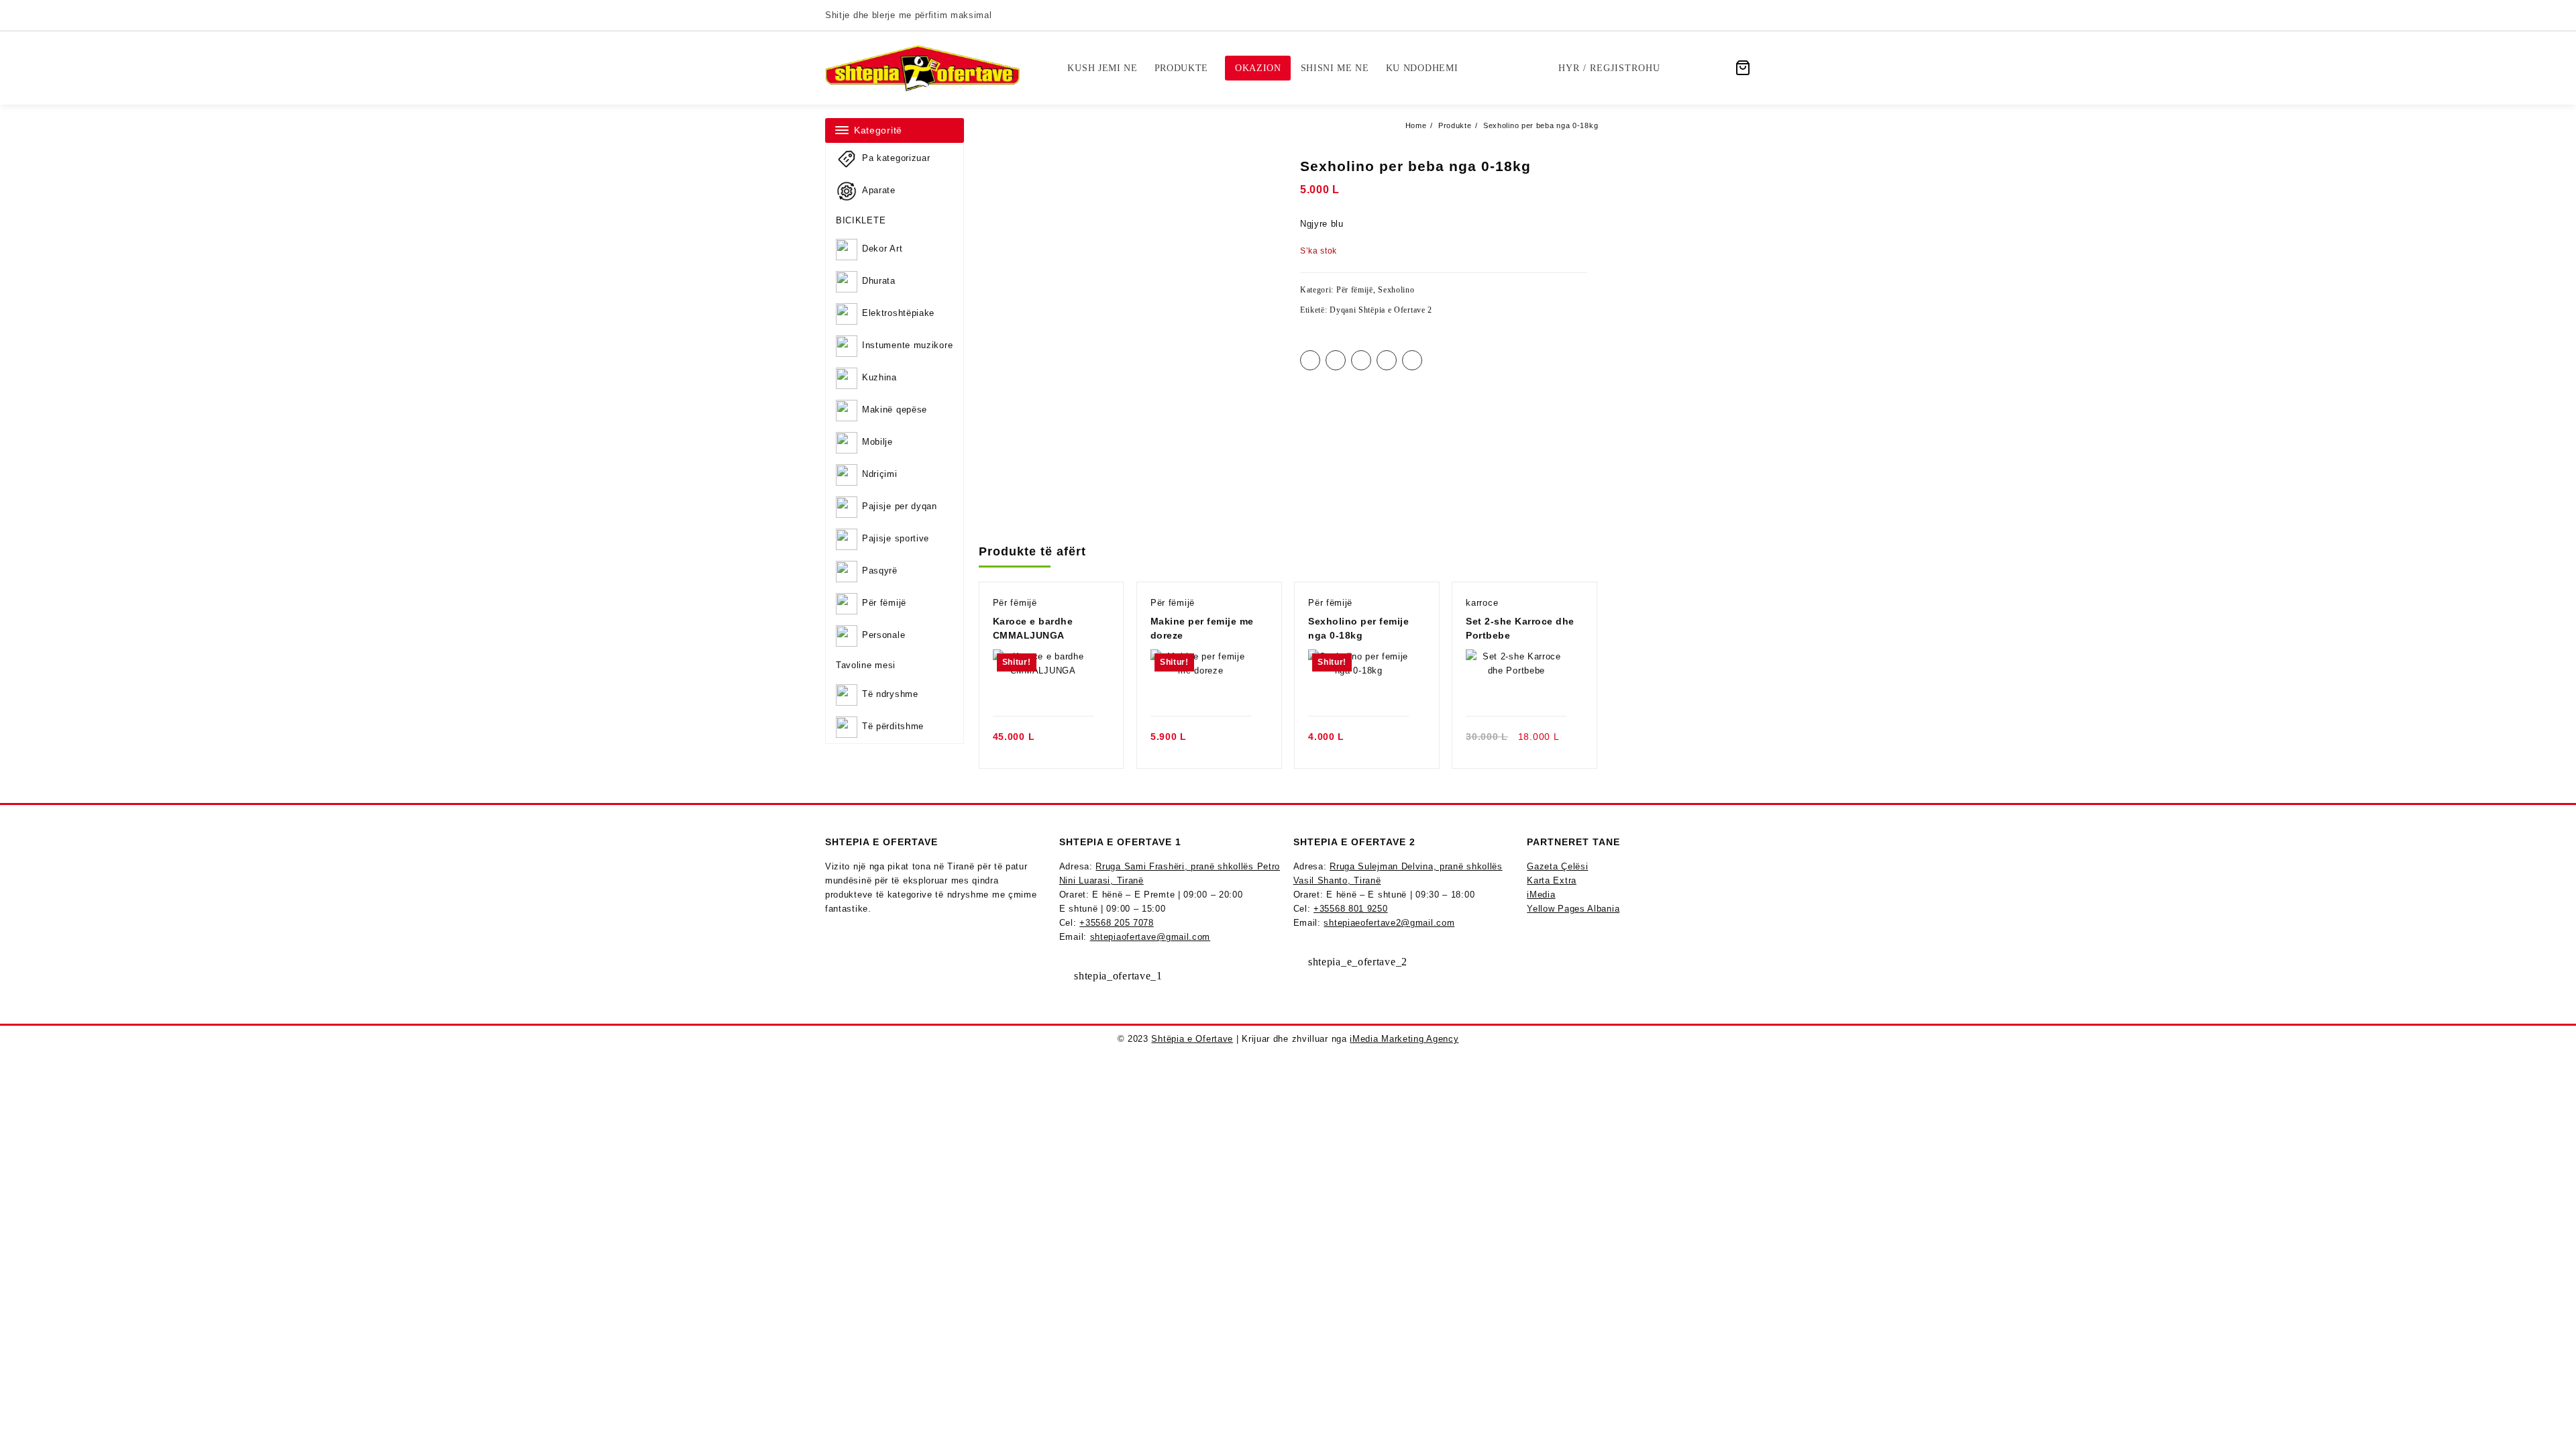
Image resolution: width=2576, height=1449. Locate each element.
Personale (883, 636)
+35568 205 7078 (1117, 923)
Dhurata (879, 281)
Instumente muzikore (907, 346)
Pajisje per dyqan (900, 507)
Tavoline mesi (866, 665)
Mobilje (877, 442)
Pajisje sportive (896, 539)
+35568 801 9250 (1351, 909)
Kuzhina (879, 378)
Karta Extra (1552, 880)
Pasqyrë (880, 571)
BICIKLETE (861, 220)
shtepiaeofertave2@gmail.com (1389, 923)
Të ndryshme (890, 694)
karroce (1482, 603)
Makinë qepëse (895, 410)
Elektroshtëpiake (898, 314)
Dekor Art (882, 249)
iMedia (1541, 895)
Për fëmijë (884, 603)
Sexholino (1396, 290)
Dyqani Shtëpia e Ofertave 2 (1381, 310)
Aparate (879, 190)
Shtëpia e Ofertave (1192, 1039)
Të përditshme (893, 726)
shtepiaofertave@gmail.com (1150, 937)
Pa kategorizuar (896, 158)
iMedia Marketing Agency (1404, 1039)
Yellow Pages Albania (1573, 909)
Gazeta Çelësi (1557, 866)
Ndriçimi (880, 475)
